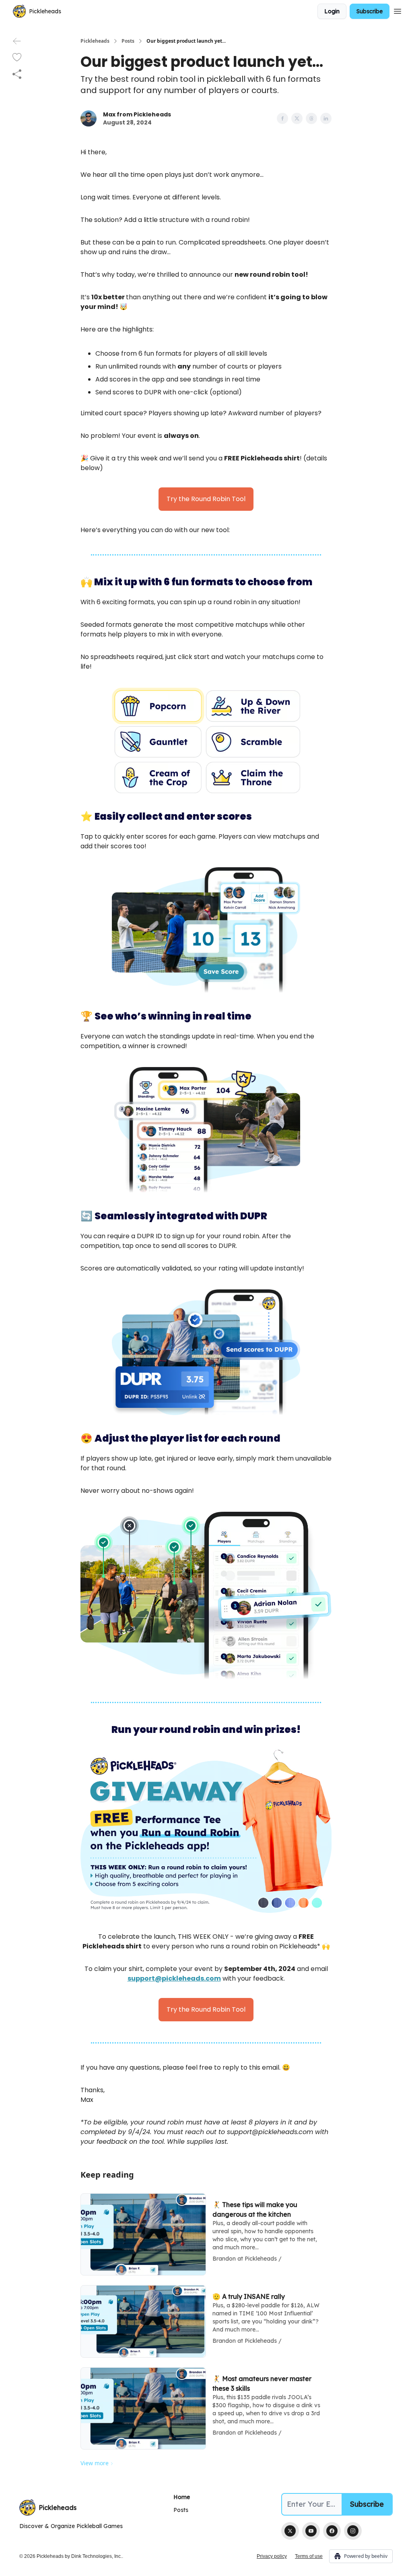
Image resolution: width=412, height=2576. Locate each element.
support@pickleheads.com (174, 1978)
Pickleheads (95, 41)
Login (332, 11)
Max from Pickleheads (137, 114)
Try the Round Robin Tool (206, 499)
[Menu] (398, 10)
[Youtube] (311, 2531)
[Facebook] (332, 2531)
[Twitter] (290, 2531)
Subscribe (370, 11)
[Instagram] (353, 2531)
